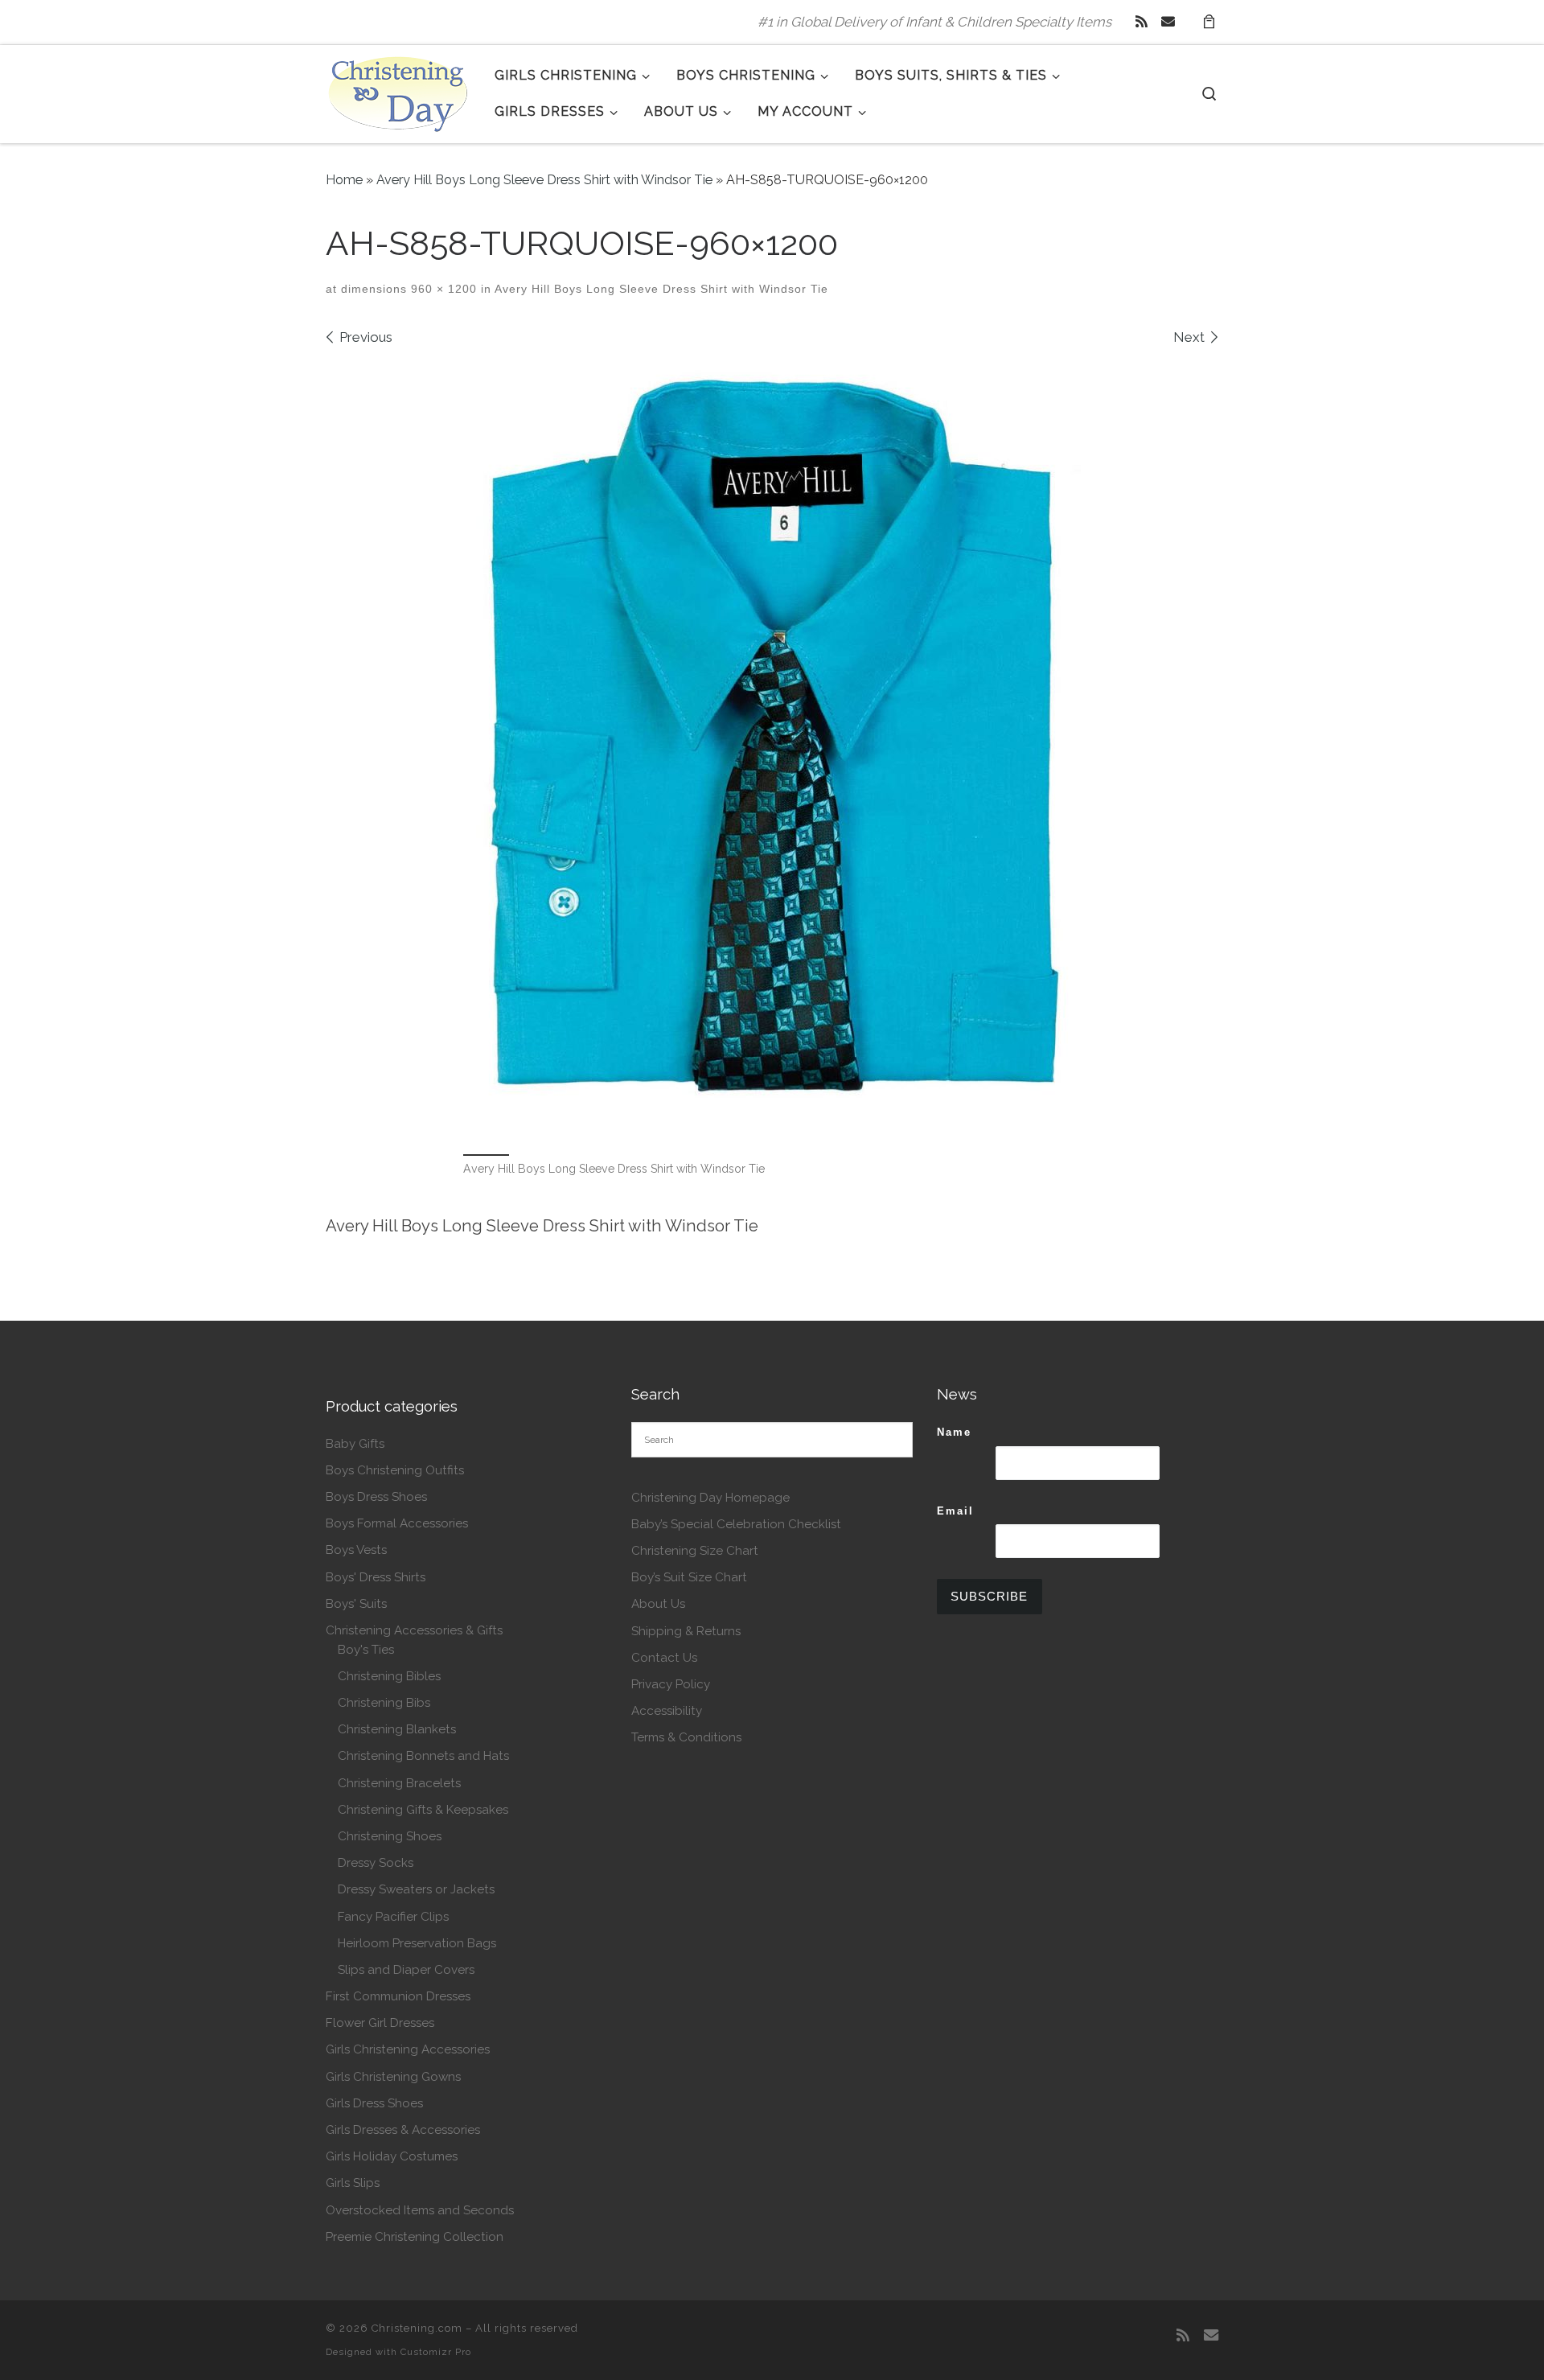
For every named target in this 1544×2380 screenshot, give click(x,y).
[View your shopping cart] (1209, 22)
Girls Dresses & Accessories (403, 2130)
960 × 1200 (442, 289)
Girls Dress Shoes (374, 2103)
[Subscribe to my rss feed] (1142, 22)
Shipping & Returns (686, 1631)
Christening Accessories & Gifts (414, 1630)
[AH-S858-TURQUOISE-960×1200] (772, 748)
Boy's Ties (366, 1650)
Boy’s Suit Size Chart (689, 1577)
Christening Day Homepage (710, 1498)
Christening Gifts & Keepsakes (423, 1810)
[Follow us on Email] (1168, 22)
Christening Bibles (389, 1676)
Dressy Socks (376, 1863)
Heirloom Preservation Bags (417, 1943)
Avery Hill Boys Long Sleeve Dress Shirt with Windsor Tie (544, 180)
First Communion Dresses (398, 1996)
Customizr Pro (436, 2352)
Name (954, 1432)
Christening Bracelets (399, 1783)
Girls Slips (353, 2183)
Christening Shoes (390, 1836)
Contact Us (664, 1658)
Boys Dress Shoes (376, 1497)
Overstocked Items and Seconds (420, 2210)
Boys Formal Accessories (397, 1523)
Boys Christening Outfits (395, 1470)
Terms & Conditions (686, 1737)
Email (955, 1511)
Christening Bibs (384, 1703)
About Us (658, 1604)
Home (344, 180)
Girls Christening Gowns (393, 2077)
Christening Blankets (397, 1729)
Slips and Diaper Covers (406, 1970)
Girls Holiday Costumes (392, 2156)
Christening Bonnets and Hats (423, 1756)
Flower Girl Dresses (380, 2023)
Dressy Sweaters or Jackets (416, 1889)
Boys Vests (356, 1550)
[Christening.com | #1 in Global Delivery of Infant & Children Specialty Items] (398, 91)
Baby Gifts (355, 1444)
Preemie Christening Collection (415, 2237)
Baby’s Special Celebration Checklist (736, 1524)
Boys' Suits (356, 1604)
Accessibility (667, 1711)
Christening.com (417, 2328)
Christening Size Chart (695, 1551)
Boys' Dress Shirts (376, 1577)
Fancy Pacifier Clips (393, 1917)
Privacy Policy (671, 1684)
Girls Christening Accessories (408, 2049)
